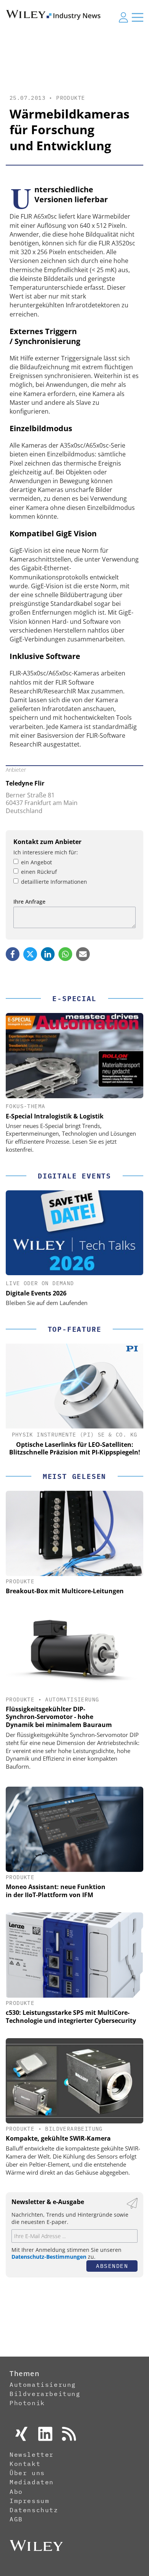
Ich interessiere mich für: (46, 852)
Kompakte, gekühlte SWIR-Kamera (58, 2138)
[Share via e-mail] (83, 954)
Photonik (27, 2403)
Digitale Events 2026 (36, 1293)
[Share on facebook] (13, 954)
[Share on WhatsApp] (65, 954)
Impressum (29, 2501)
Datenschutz (34, 2510)
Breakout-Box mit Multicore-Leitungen (65, 1591)
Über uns (27, 2473)
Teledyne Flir (25, 783)
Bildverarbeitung (74, 2129)
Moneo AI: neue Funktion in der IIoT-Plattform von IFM (56, 1891)
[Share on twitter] (30, 954)
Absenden (112, 2266)
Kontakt (25, 2464)
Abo (16, 2492)
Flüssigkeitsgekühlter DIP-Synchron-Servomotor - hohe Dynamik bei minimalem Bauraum (59, 1717)
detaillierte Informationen (54, 882)
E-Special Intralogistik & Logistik (55, 1116)
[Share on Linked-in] (48, 954)
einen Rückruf (39, 872)
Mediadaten (32, 2482)
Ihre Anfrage (29, 902)
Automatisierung (72, 1699)
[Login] (123, 17)
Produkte (70, 98)
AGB (16, 2519)
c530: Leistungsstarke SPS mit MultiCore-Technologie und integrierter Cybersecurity (71, 2017)
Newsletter (32, 2454)
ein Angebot (36, 862)
